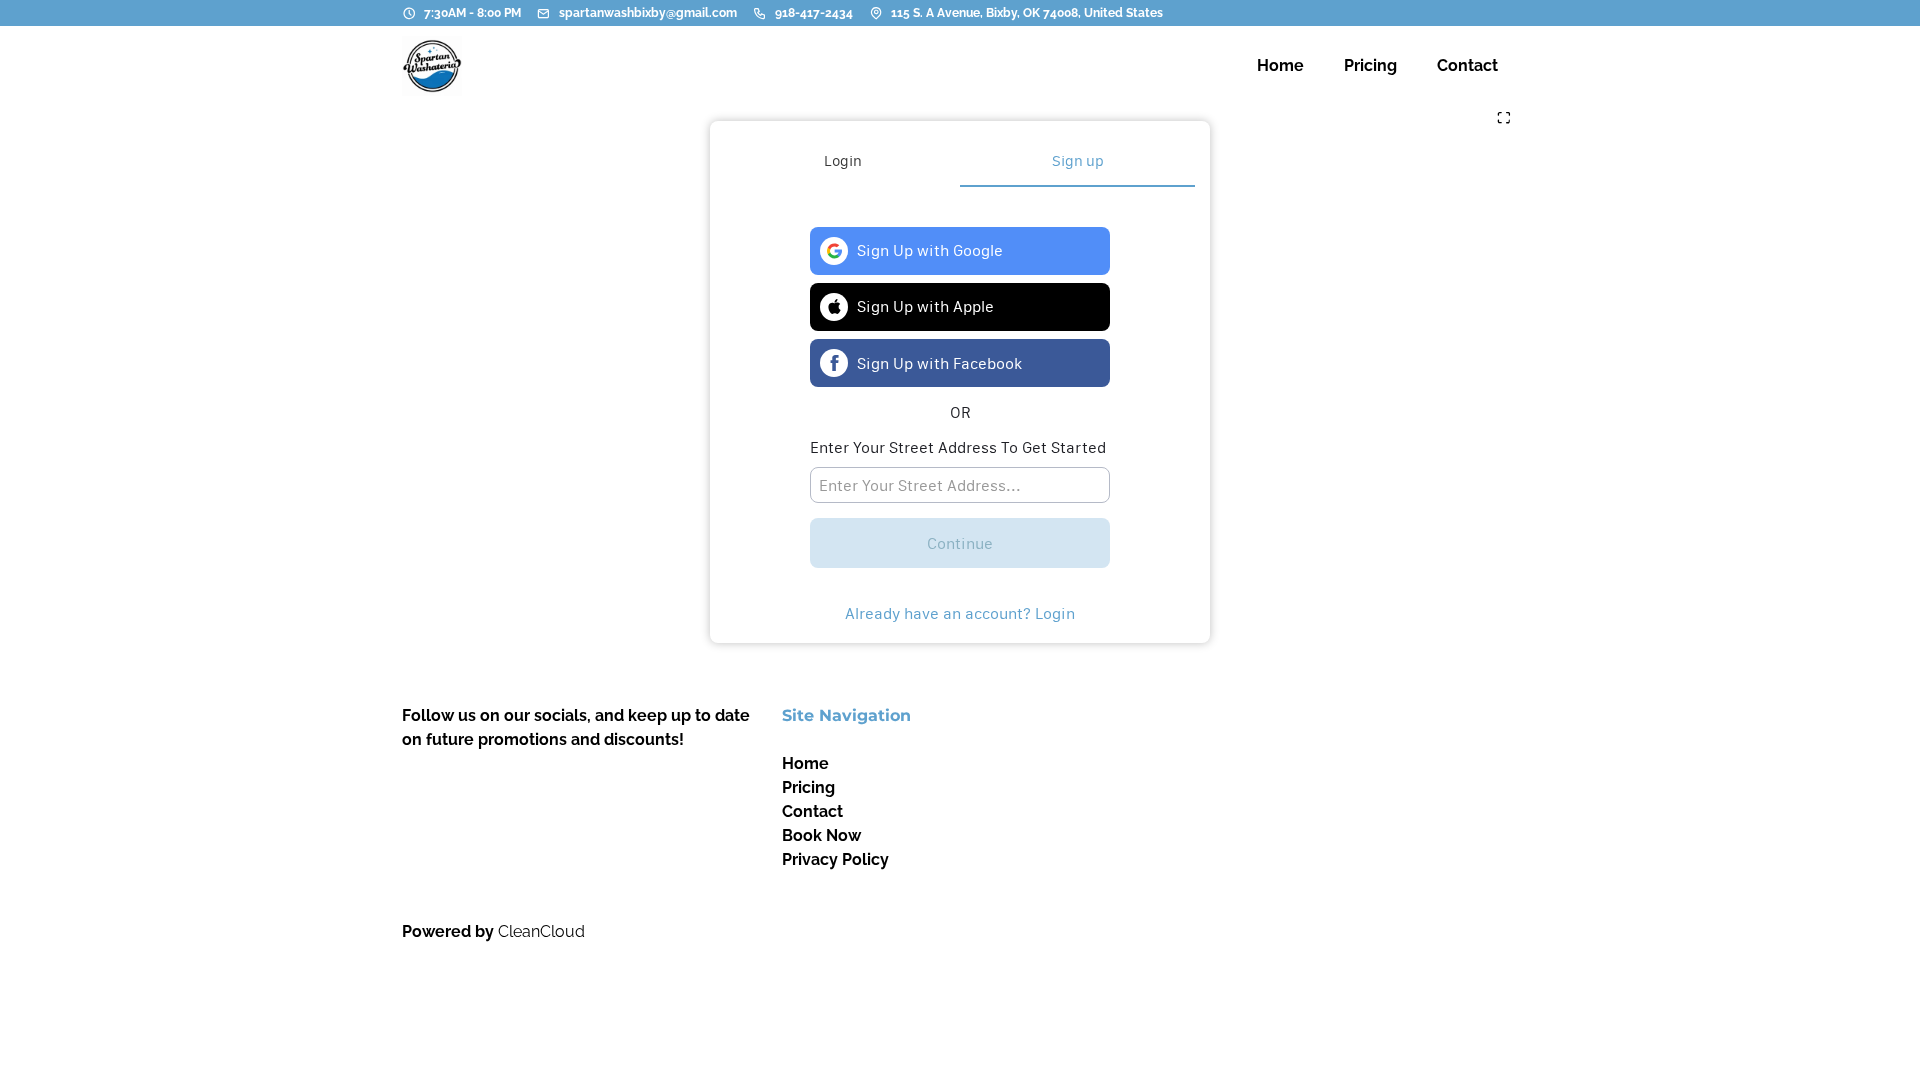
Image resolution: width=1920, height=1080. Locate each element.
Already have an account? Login (960, 613)
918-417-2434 (814, 13)
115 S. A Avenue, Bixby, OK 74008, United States (1027, 13)
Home (805, 763)
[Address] (876, 13)
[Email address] (544, 13)
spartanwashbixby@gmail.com (648, 13)
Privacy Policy (835, 859)
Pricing (808, 787)
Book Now (821, 835)
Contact (812, 811)
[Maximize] (1504, 119)
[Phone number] (760, 13)
